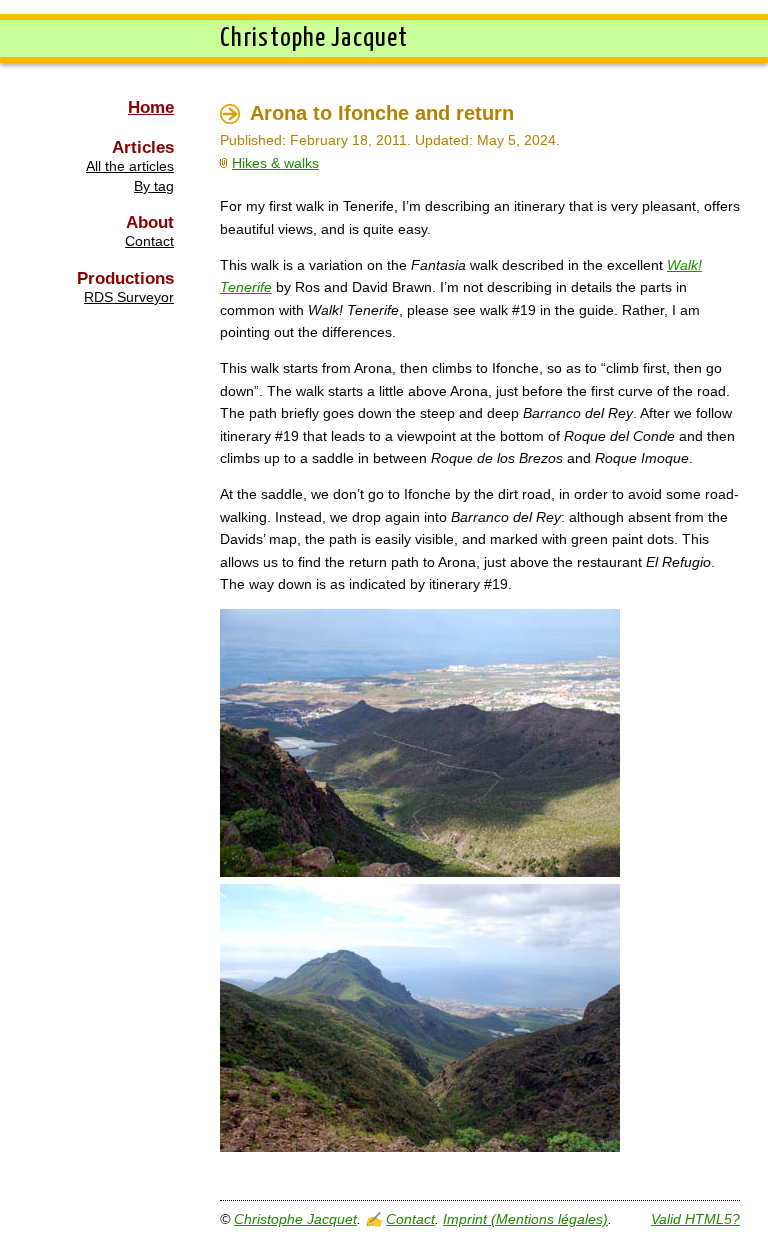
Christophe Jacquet (295, 1219)
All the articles (130, 166)
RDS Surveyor (129, 297)
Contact (149, 241)
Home (151, 107)
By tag (154, 186)
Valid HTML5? (695, 1219)
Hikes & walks (275, 163)
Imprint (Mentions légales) (525, 1219)
